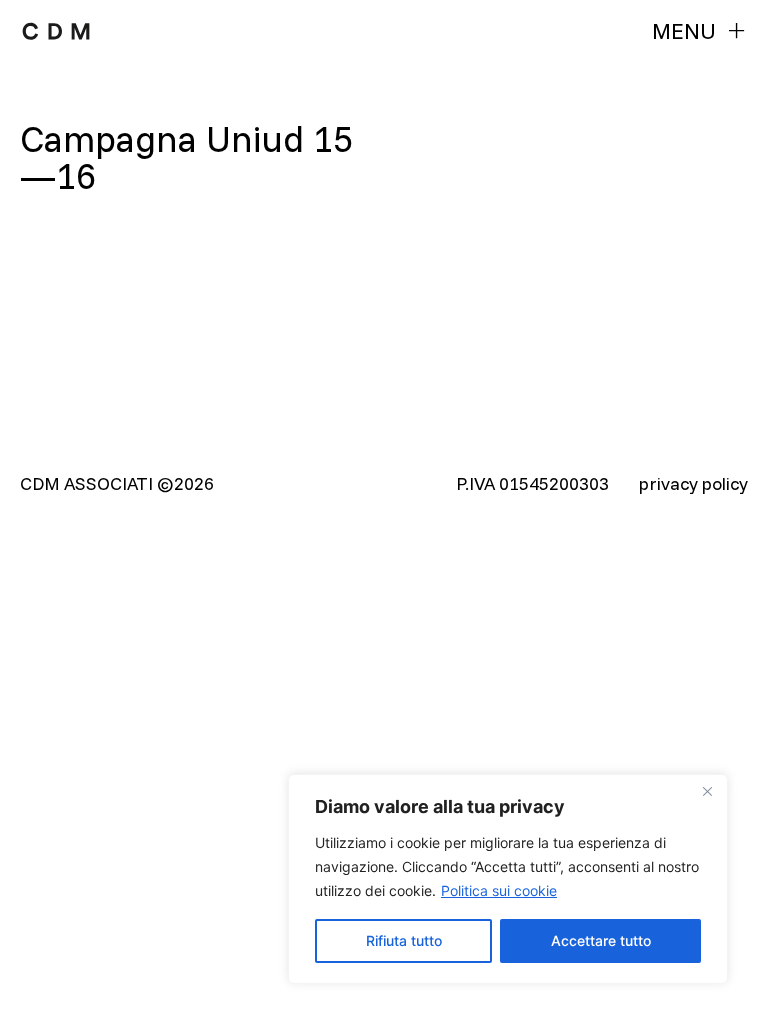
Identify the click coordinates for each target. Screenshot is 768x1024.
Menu (684, 31)
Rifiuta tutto (404, 940)
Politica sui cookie (499, 890)
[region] (508, 879)
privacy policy (693, 483)
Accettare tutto (601, 940)
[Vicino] (707, 791)
